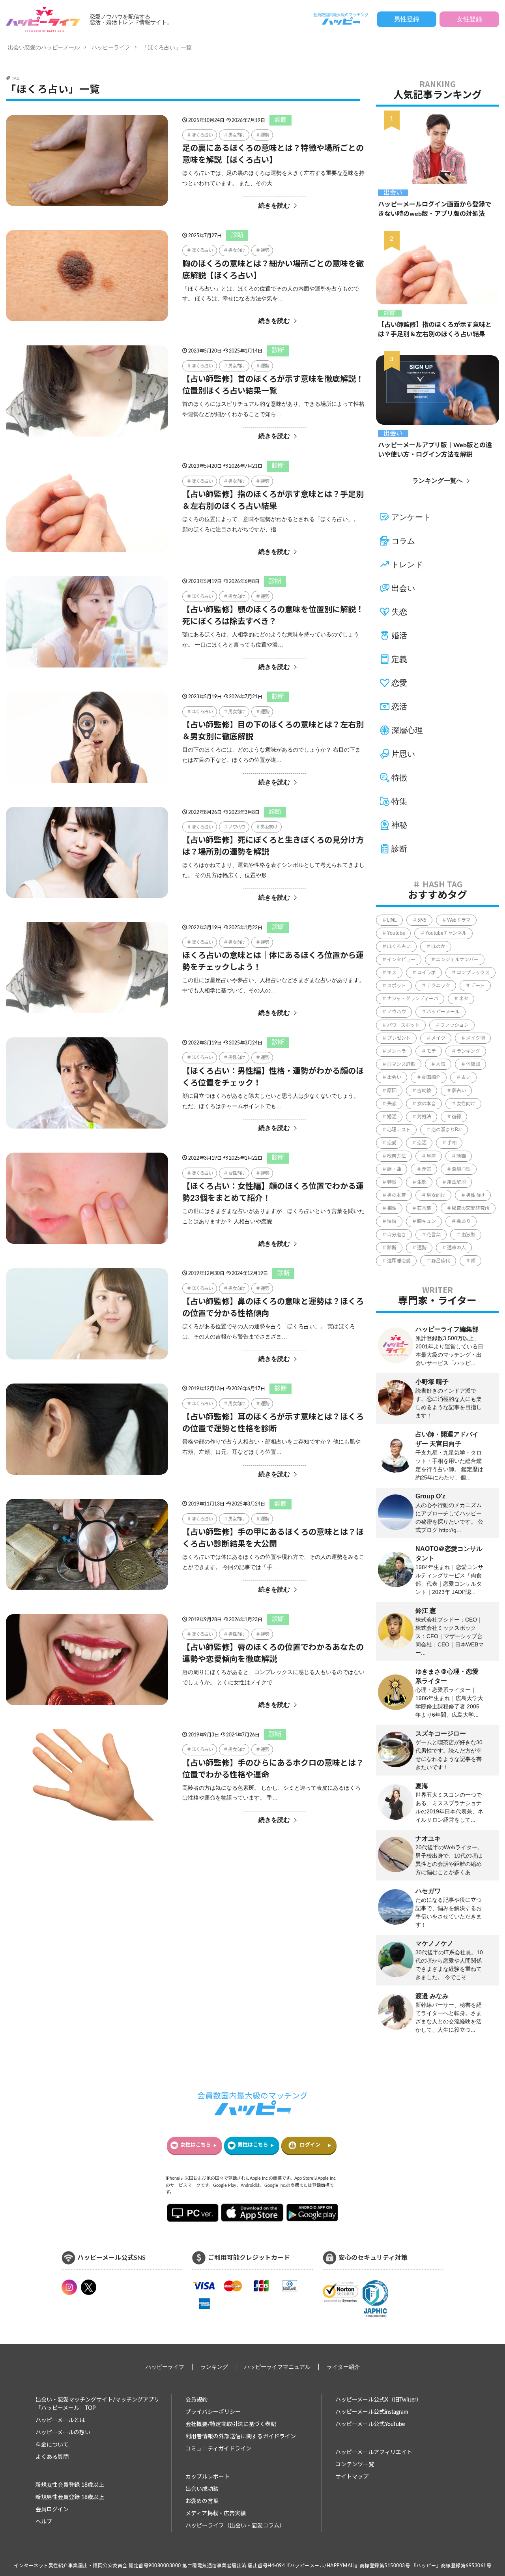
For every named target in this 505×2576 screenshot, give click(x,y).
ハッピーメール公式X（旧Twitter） (379, 2400)
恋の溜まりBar (447, 1130)
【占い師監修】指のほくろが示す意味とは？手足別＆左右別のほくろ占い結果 (273, 501)
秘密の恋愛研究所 (471, 1208)
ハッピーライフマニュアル (277, 2367)
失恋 (399, 612)
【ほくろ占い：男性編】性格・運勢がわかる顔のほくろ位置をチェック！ (273, 1077)
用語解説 (456, 1182)
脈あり (464, 1221)
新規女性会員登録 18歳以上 (70, 2485)
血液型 (468, 1235)
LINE (392, 920)
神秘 (399, 825)
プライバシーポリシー (213, 2412)
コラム (403, 541)
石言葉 (424, 1208)
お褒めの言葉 (202, 2501)
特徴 (399, 778)
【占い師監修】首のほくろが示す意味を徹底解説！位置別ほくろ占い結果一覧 (273, 385)
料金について (52, 2445)
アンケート (411, 517)
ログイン (310, 2145)
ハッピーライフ (111, 47)
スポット (397, 986)
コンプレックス (473, 973)
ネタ (464, 999)
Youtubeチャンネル (446, 933)
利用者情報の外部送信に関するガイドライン (241, 2437)
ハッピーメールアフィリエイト (374, 2452)
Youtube (396, 933)
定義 (399, 659)
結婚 (392, 1221)
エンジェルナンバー (457, 960)
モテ (431, 1051)
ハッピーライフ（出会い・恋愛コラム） (235, 2526)
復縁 (456, 1117)
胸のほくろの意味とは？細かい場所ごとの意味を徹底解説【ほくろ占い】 (273, 270)
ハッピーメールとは (60, 2420)
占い (466, 1077)
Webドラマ (459, 920)
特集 (399, 801)
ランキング (468, 1051)
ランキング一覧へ (438, 481)
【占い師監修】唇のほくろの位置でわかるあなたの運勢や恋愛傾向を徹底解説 (273, 1654)
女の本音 (426, 1104)
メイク (438, 1038)
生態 (422, 1182)
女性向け (237, 1173)
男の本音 (397, 1195)
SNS (422, 920)
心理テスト (399, 1130)
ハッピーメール (443, 1012)
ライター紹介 (343, 2367)
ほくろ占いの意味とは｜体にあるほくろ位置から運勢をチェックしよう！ (273, 962)
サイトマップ (352, 2477)
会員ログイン (52, 2510)
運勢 (265, 135)
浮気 (426, 1169)
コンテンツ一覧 (355, 2465)
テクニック (438, 986)
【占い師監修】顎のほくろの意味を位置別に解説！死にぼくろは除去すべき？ (273, 616)
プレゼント (399, 1038)
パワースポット (403, 1025)
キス (392, 973)
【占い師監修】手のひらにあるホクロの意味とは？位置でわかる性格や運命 (273, 1769)
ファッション (454, 1025)
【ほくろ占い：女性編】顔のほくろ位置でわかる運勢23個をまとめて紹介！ (273, 1192)
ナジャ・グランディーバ (413, 999)
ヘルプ (44, 2522)
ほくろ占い (202, 135)
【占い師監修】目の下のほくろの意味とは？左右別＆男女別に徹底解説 (273, 731)
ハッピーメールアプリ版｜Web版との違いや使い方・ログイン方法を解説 (435, 450)
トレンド (407, 564)
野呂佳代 (441, 1261)
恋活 (399, 707)
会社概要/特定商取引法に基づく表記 (231, 2424)
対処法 (424, 1117)
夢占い (459, 1091)
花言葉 (434, 1235)
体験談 (473, 1064)
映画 (461, 1156)
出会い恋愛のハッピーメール (44, 47)
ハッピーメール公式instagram (372, 2412)
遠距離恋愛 (399, 1261)
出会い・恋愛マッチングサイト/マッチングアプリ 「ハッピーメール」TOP (97, 2404)
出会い (393, 193)
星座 (431, 1156)
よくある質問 (52, 2457)
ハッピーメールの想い (63, 2433)
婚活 (399, 636)
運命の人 (456, 1248)
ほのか (438, 947)
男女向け (237, 135)
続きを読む (274, 205)
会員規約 (196, 2400)
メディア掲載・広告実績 (216, 2514)
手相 (452, 1143)
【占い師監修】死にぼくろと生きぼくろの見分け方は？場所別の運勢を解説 (273, 846)
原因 (392, 1091)
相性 (392, 1208)
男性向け (237, 1057)
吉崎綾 (424, 1091)
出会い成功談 (202, 2489)
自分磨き (397, 1235)
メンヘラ (397, 1051)
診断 (281, 120)
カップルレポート (208, 2477)
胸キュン (426, 1221)
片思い (403, 754)
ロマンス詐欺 (401, 1064)
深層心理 (407, 730)
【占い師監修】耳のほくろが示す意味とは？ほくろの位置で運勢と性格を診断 (273, 1423)
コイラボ (426, 973)
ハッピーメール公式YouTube (370, 2424)
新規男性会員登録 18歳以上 (70, 2497)
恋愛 (399, 683)
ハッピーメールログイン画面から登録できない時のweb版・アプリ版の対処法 (435, 209)
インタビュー (401, 960)
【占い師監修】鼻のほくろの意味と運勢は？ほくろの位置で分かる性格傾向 (273, 1308)
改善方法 (397, 1156)
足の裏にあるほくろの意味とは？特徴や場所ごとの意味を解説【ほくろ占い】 (273, 154)
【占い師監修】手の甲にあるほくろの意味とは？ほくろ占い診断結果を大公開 (273, 1538)
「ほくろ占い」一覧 (167, 47)
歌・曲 (394, 1169)
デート (478, 986)
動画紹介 (431, 1077)
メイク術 (475, 1038)
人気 (441, 1064)
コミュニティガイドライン (218, 2449)
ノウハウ (237, 827)
